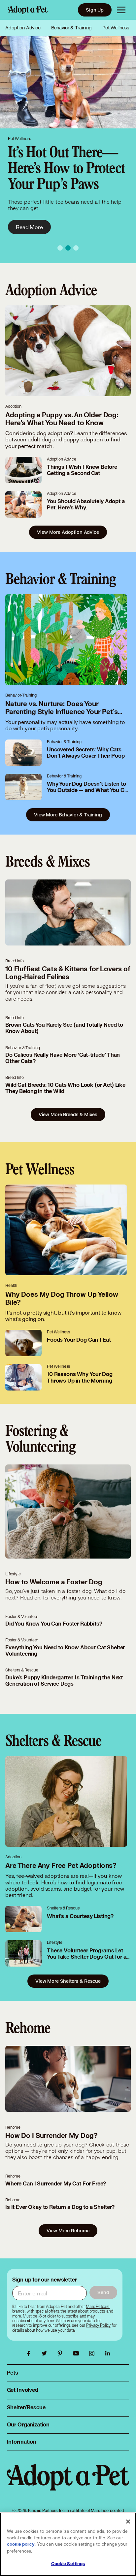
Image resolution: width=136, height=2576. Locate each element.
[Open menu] (121, 10)
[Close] (128, 2522)
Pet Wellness (116, 28)
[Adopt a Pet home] (28, 10)
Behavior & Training (71, 28)
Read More (29, 211)
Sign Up (95, 10)
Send (103, 2292)
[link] (98, 2325)
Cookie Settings (68, 2564)
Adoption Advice (23, 28)
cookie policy (21, 2544)
